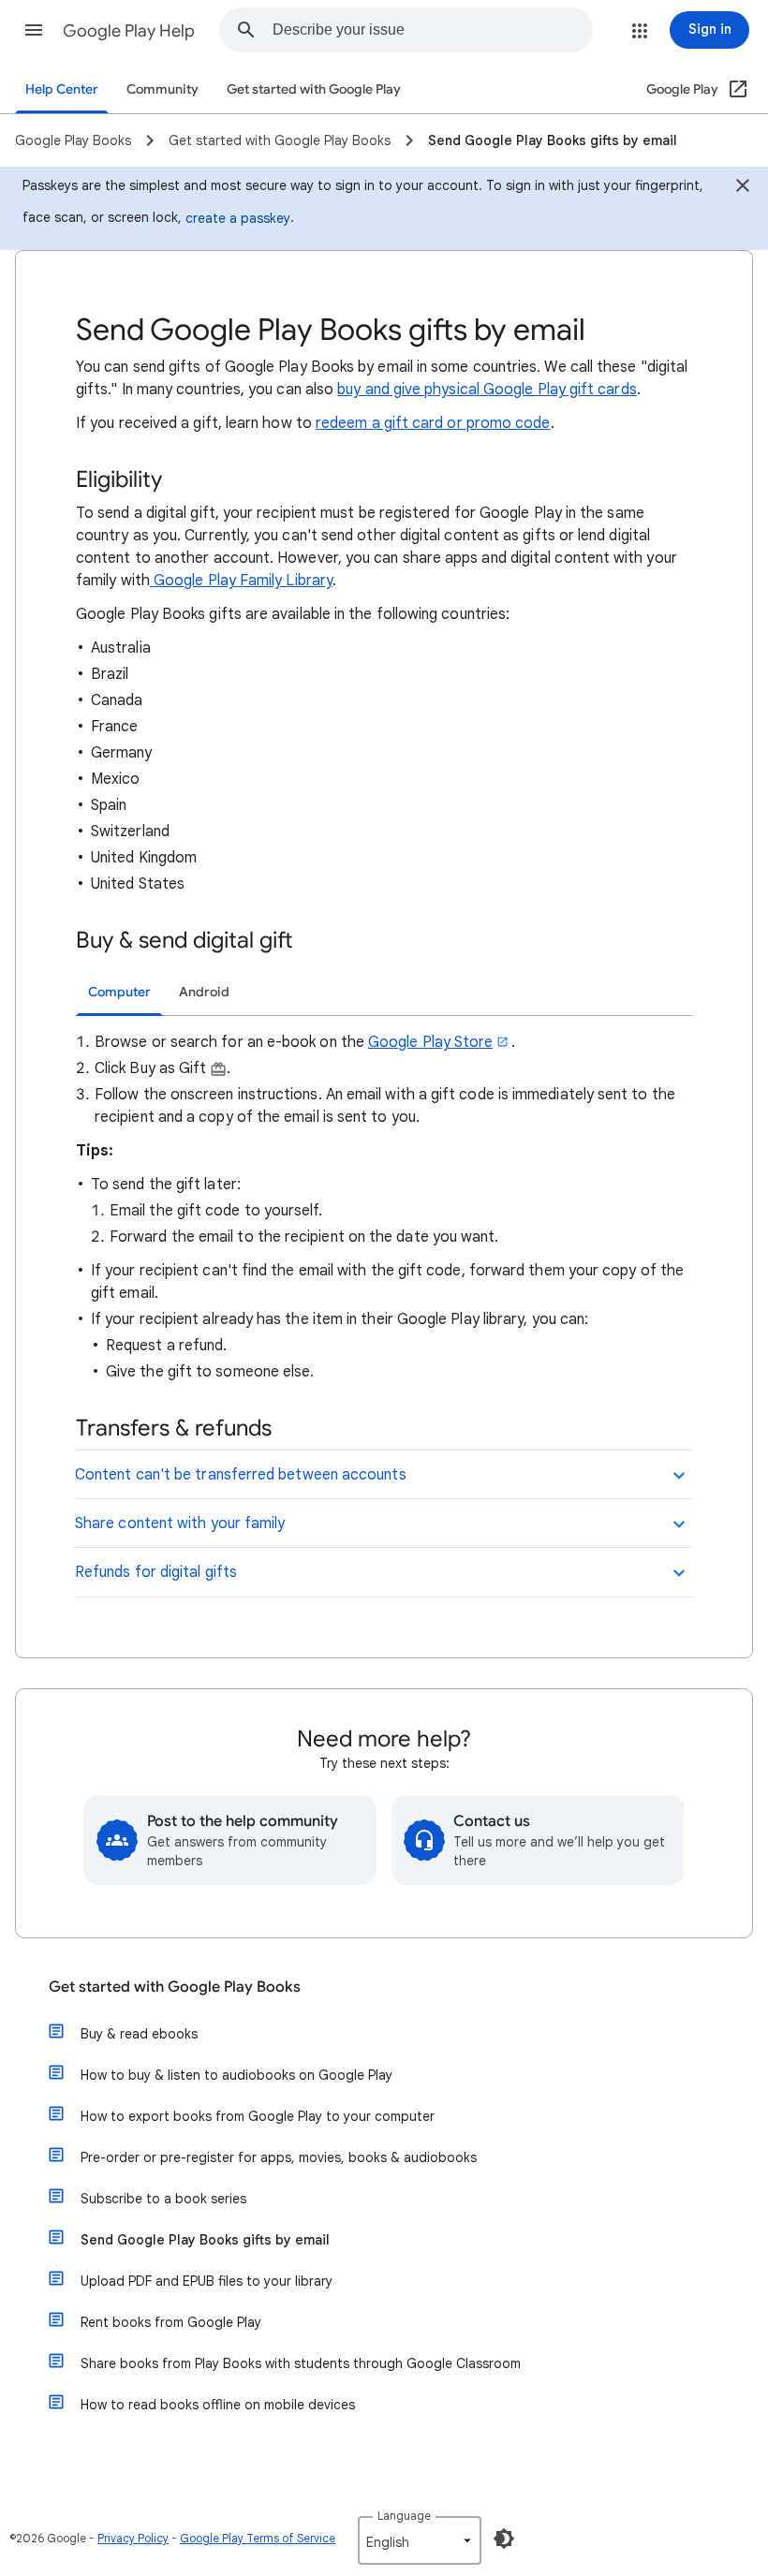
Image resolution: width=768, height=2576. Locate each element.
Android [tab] (204, 992)
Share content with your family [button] (180, 1524)
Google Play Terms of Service (258, 2538)
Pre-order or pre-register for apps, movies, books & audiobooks (279, 2157)
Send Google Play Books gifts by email (205, 2240)
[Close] (743, 188)
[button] (34, 30)
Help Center (62, 89)
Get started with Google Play (314, 89)
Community (162, 89)
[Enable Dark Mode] (504, 2539)
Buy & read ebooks (139, 2034)
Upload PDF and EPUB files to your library (207, 2281)
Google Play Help (129, 31)
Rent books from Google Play (171, 2322)
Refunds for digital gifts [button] (156, 1572)
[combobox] (432, 30)
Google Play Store (430, 1042)
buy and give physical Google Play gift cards (487, 390)
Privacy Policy (133, 2538)
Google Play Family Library (241, 581)
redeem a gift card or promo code (433, 423)
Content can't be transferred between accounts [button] (241, 1475)
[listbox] (420, 2540)
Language (404, 2516)
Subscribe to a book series (163, 2199)
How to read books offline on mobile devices (218, 2405)
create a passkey (238, 218)
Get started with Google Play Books (175, 1987)
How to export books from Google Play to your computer (258, 2116)
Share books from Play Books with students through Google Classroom (301, 2363)
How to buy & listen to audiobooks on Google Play (236, 2075)
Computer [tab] (119, 992)
